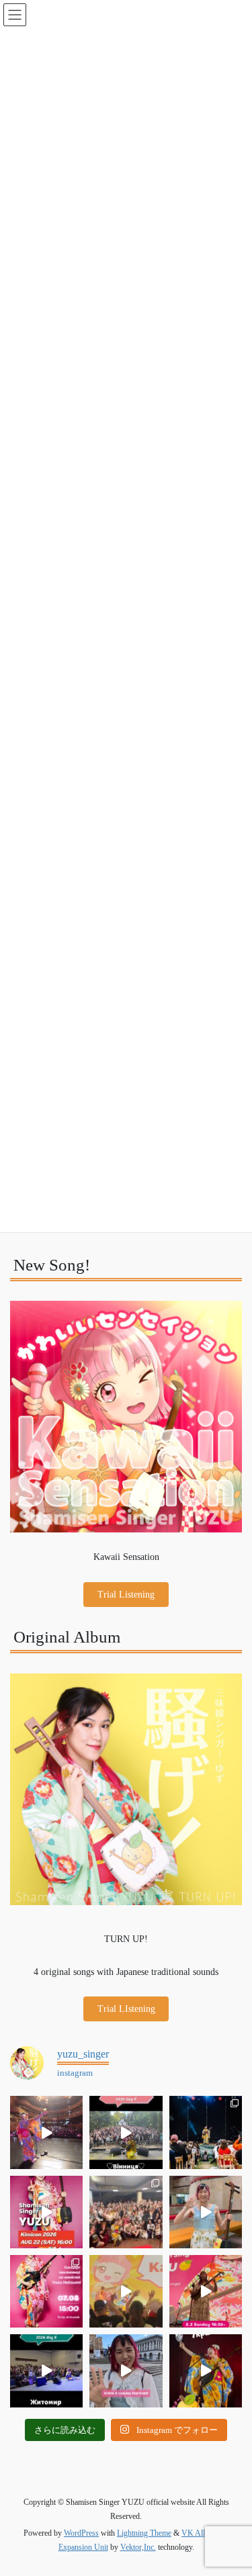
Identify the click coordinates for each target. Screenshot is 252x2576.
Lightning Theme (144, 2533)
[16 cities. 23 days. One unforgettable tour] (206, 2371)
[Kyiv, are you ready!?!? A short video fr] (206, 2291)
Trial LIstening (126, 2009)
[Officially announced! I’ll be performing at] (126, 2371)
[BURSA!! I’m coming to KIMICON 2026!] (46, 2212)
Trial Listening (126, 1595)
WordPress (81, 2533)
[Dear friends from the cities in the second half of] (206, 2132)
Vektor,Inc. (138, 2547)
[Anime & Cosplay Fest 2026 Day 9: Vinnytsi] (126, 2132)
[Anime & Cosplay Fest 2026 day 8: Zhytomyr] (46, 2371)
